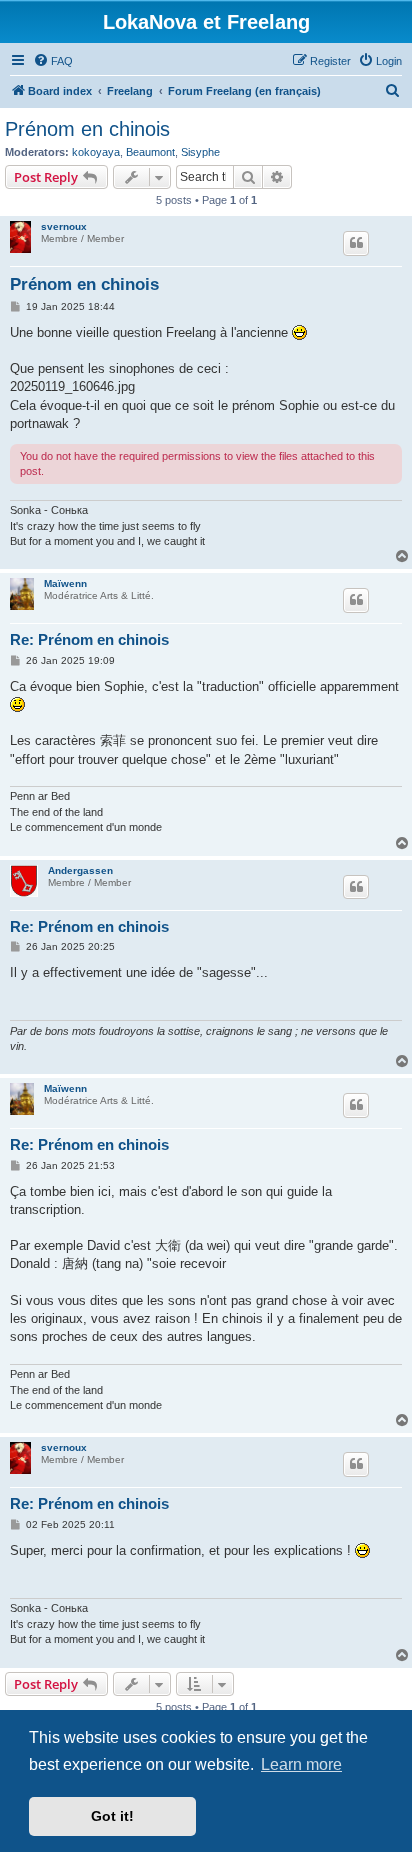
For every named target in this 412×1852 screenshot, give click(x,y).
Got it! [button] (112, 1816)
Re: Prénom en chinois (89, 639)
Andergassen (80, 870)
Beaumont (150, 152)
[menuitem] (53, 61)
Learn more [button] (301, 1764)
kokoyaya (96, 152)
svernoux (64, 226)
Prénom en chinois (87, 129)
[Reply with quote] (356, 243)
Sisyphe (200, 152)
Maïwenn (65, 583)
